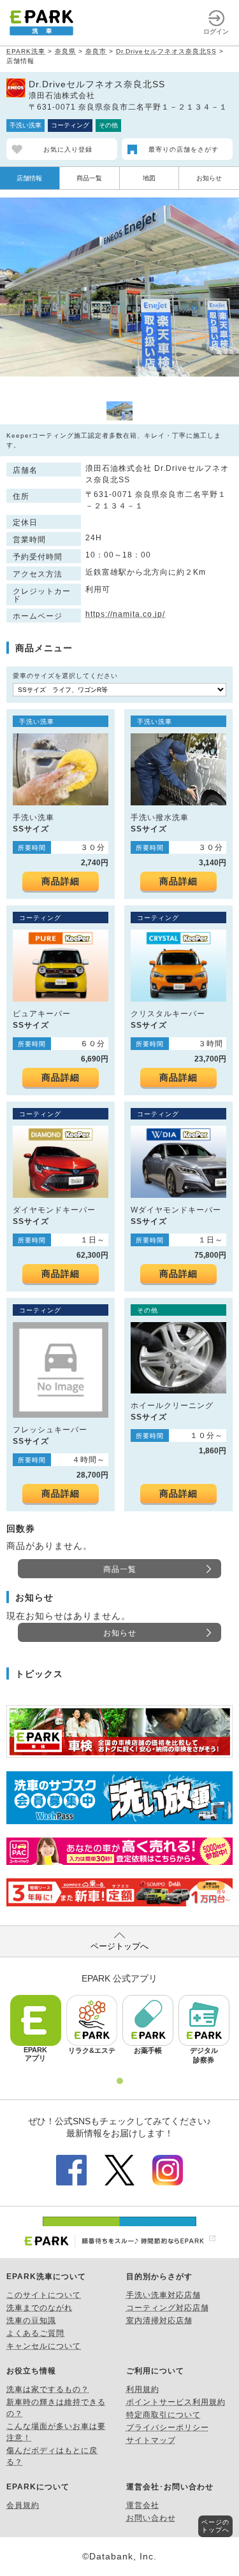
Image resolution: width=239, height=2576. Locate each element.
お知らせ (209, 178)
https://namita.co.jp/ (125, 614)
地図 (149, 178)
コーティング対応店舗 (168, 2308)
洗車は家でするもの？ (48, 2389)
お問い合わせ (151, 2518)
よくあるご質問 (35, 2333)
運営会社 (143, 2505)
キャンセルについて (44, 2346)
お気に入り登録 (68, 149)
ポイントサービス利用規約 (176, 2402)
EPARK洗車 (26, 51)
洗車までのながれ (40, 2308)
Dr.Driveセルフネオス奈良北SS (166, 51)
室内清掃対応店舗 (159, 2321)
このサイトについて (44, 2295)
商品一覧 (89, 178)
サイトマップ (151, 2440)
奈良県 (65, 51)
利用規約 (143, 2389)
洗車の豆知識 (31, 2321)
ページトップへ (119, 1946)
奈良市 (96, 51)
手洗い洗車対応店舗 (163, 2295)
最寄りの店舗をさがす (184, 149)
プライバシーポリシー (168, 2428)
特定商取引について (163, 2415)
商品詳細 (61, 881)
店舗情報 (29, 178)
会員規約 (23, 2505)
